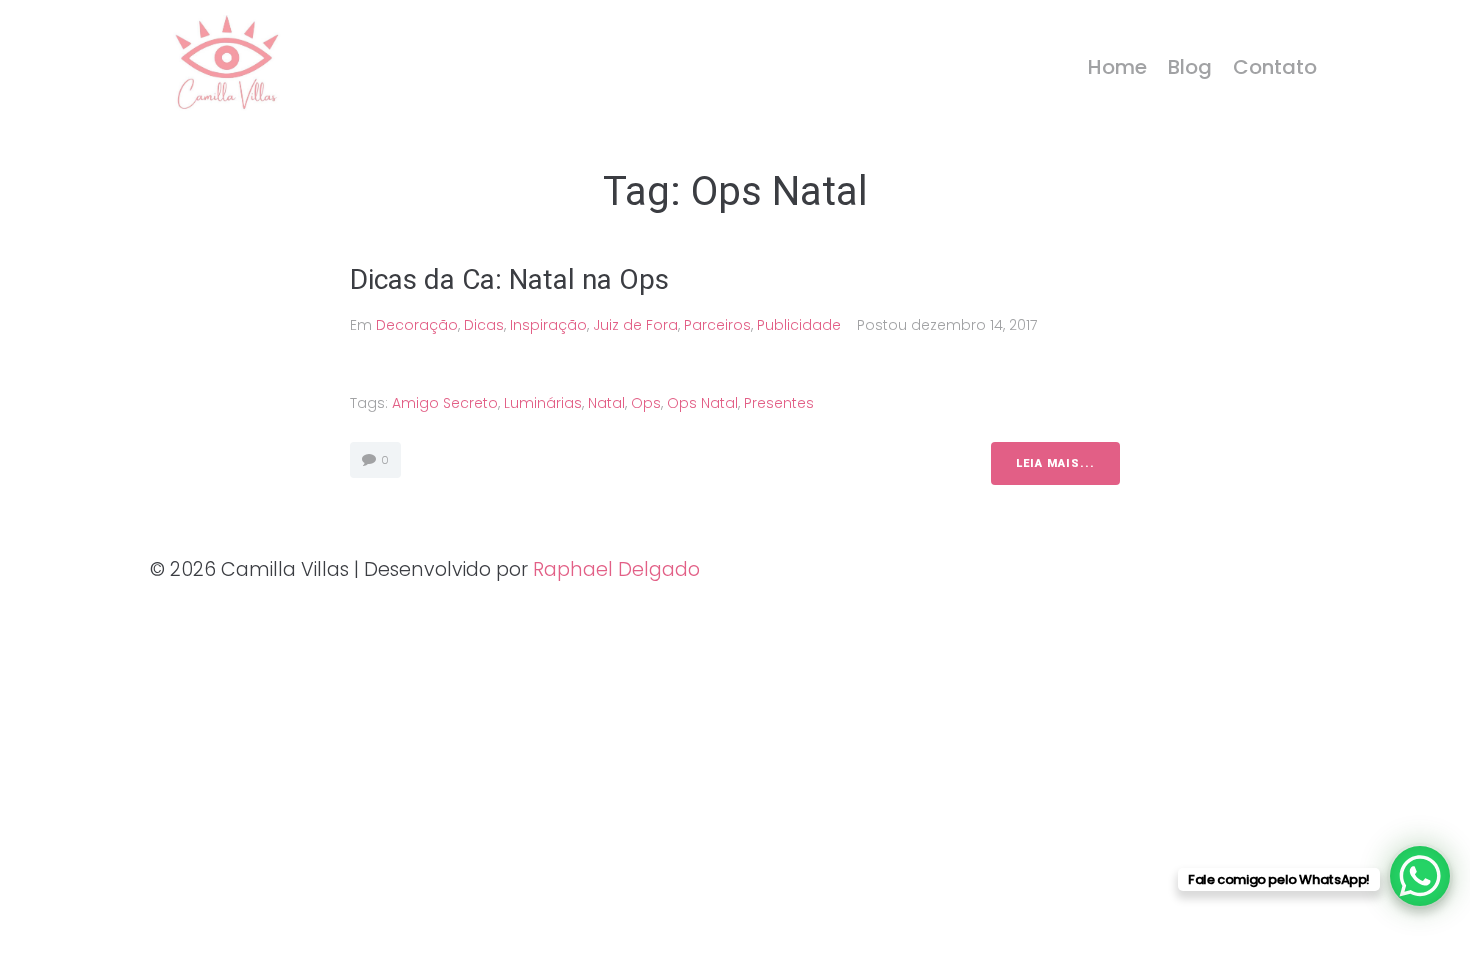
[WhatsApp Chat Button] (1420, 876)
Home (1117, 67)
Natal (606, 403)
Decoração (417, 325)
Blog (1190, 67)
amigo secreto (445, 403)
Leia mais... (1055, 463)
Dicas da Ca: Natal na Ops (509, 279)
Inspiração (548, 325)
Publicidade (799, 325)
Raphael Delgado (616, 569)
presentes (779, 403)
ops (646, 403)
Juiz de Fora (635, 325)
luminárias (543, 403)
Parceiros (717, 325)
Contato (1275, 67)
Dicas (484, 325)
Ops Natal (702, 403)
